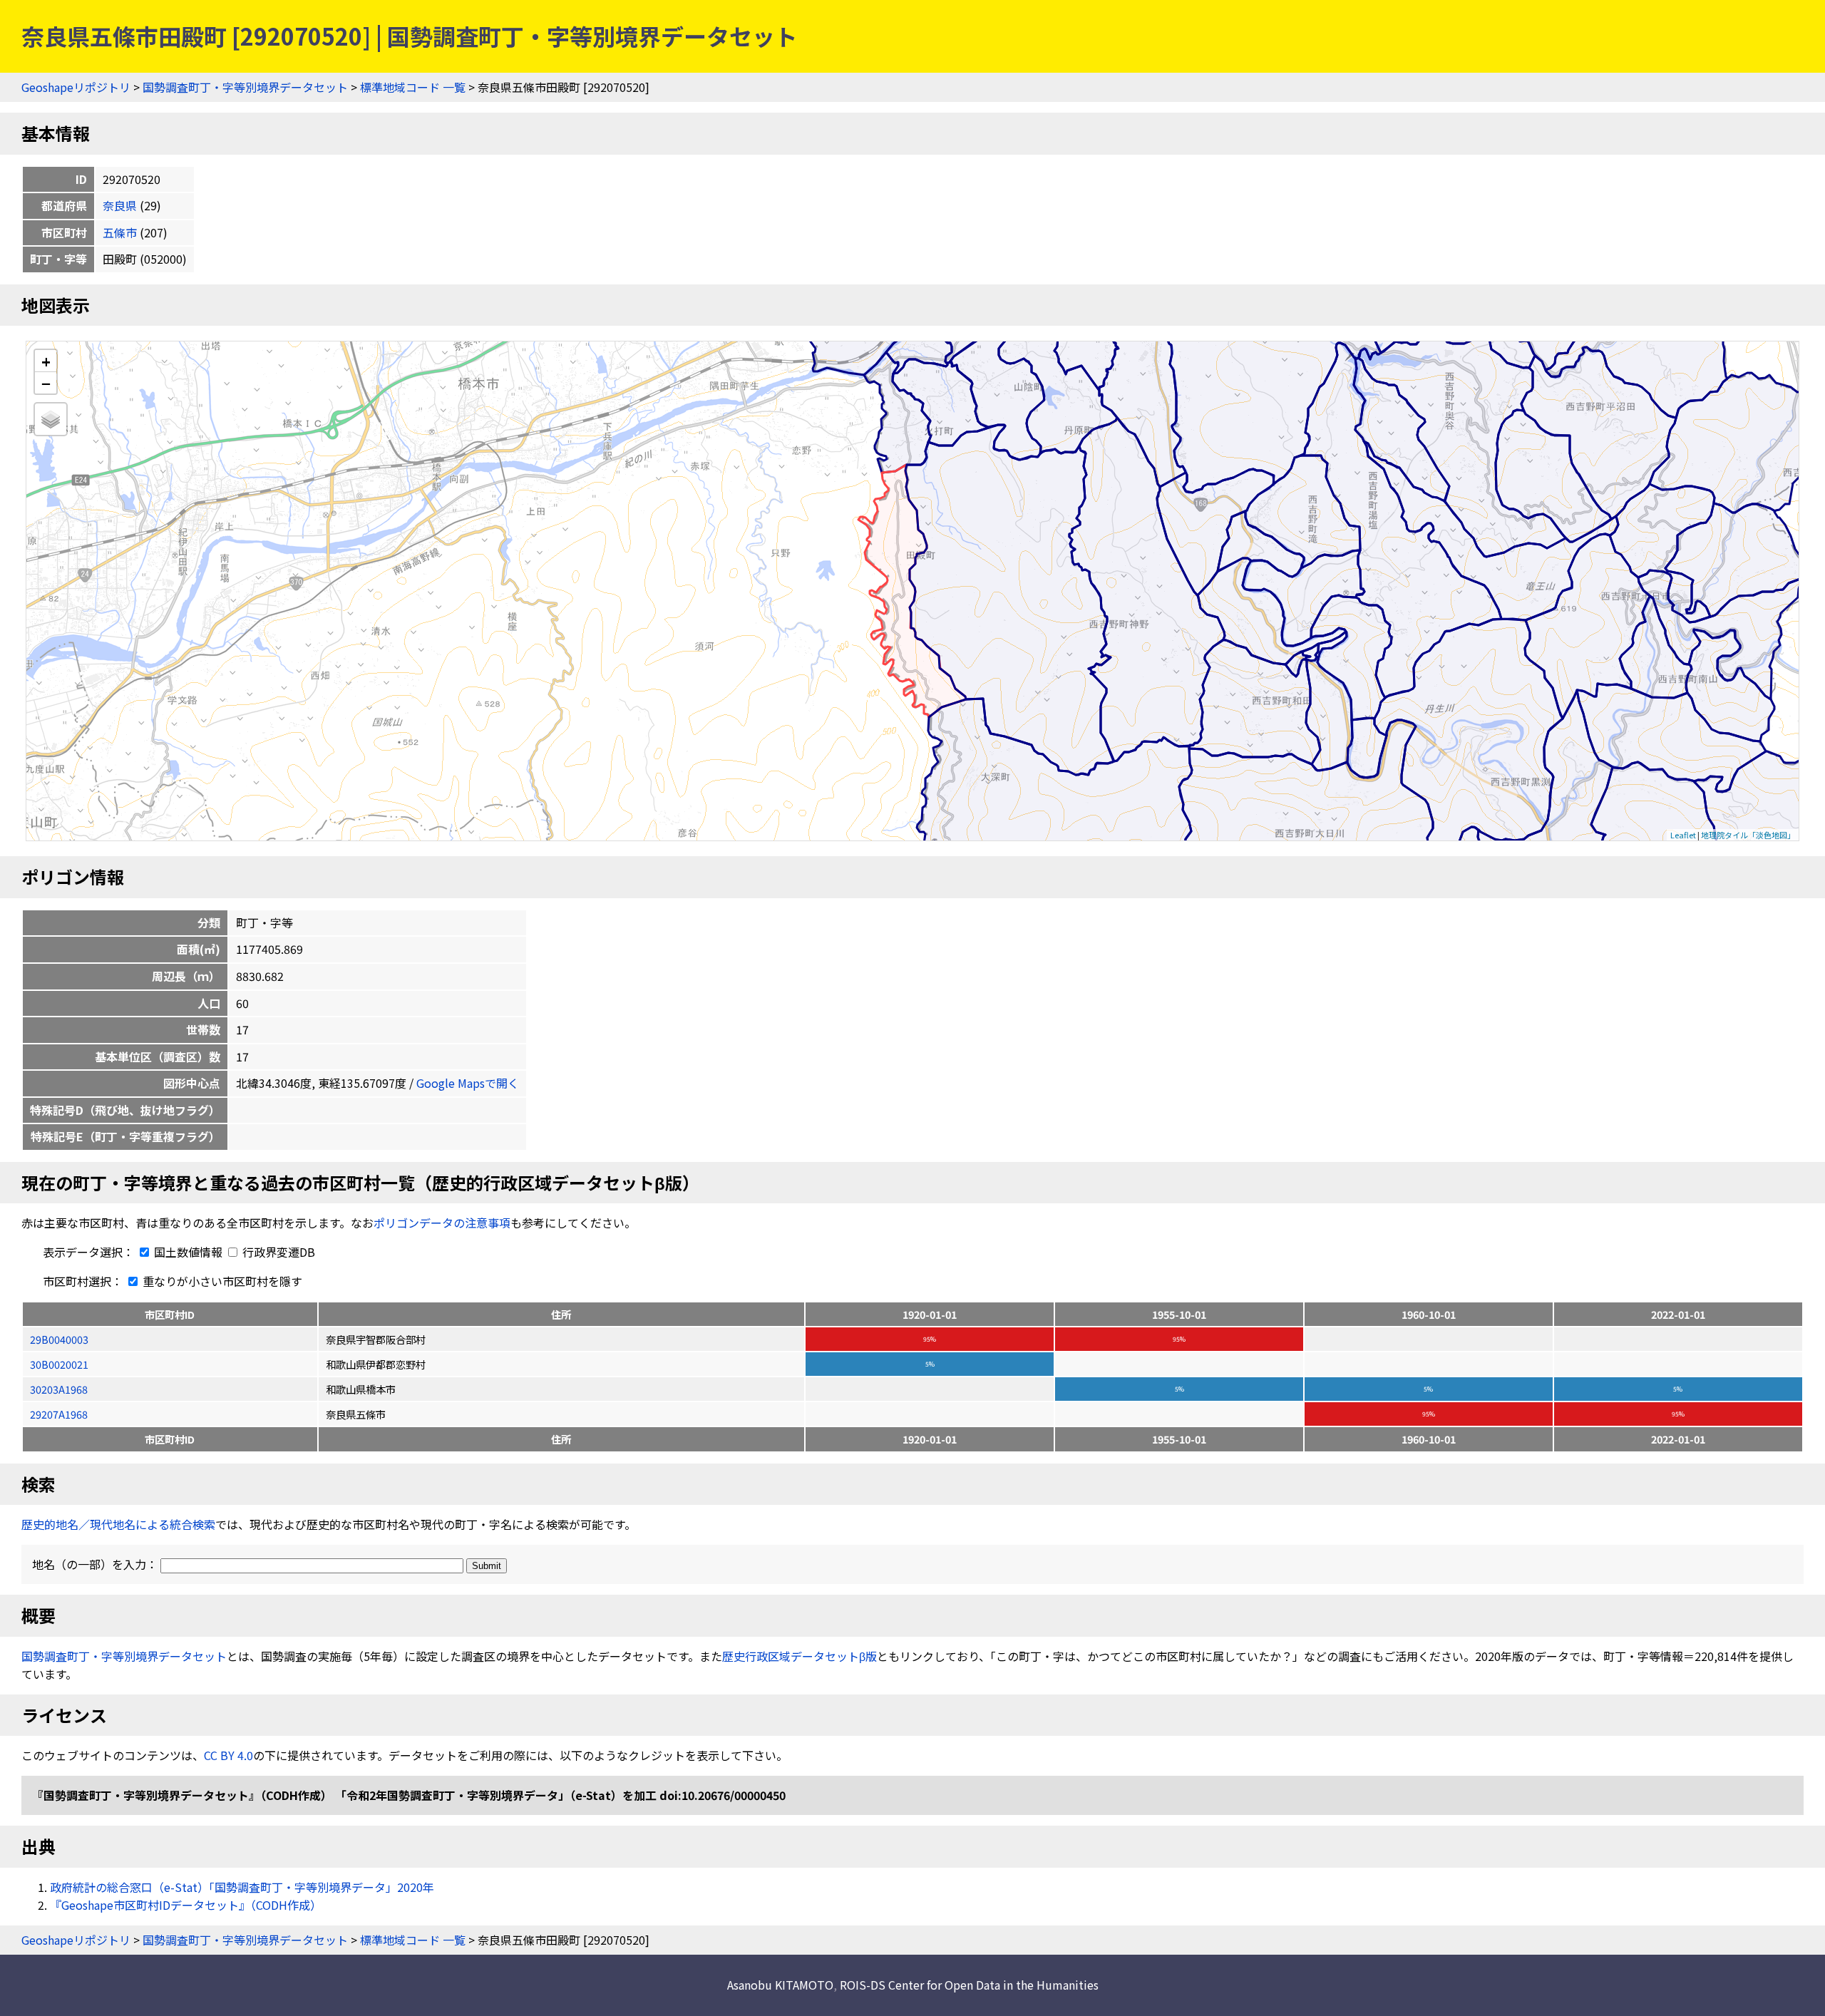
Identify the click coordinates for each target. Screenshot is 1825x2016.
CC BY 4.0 (228, 1755)
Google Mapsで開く (468, 1083)
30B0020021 (59, 1364)
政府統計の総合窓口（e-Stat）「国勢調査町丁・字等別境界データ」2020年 (242, 1887)
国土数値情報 (188, 1252)
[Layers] (51, 419)
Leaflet (1683, 835)
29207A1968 (59, 1414)
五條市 (120, 232)
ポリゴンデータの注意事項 (442, 1223)
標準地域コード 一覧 (413, 87)
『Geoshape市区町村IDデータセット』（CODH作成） (186, 1905)
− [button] (46, 383)
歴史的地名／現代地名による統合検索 (118, 1524)
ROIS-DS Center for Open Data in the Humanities (969, 1985)
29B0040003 (59, 1339)
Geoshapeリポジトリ (76, 87)
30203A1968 (59, 1389)
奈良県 (120, 205)
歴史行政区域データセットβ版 (800, 1656)
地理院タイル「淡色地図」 (1748, 835)
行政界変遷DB (277, 1252)
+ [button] (46, 361)
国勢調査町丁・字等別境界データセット (245, 87)
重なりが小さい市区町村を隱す (221, 1281)
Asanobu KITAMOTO (780, 1985)
